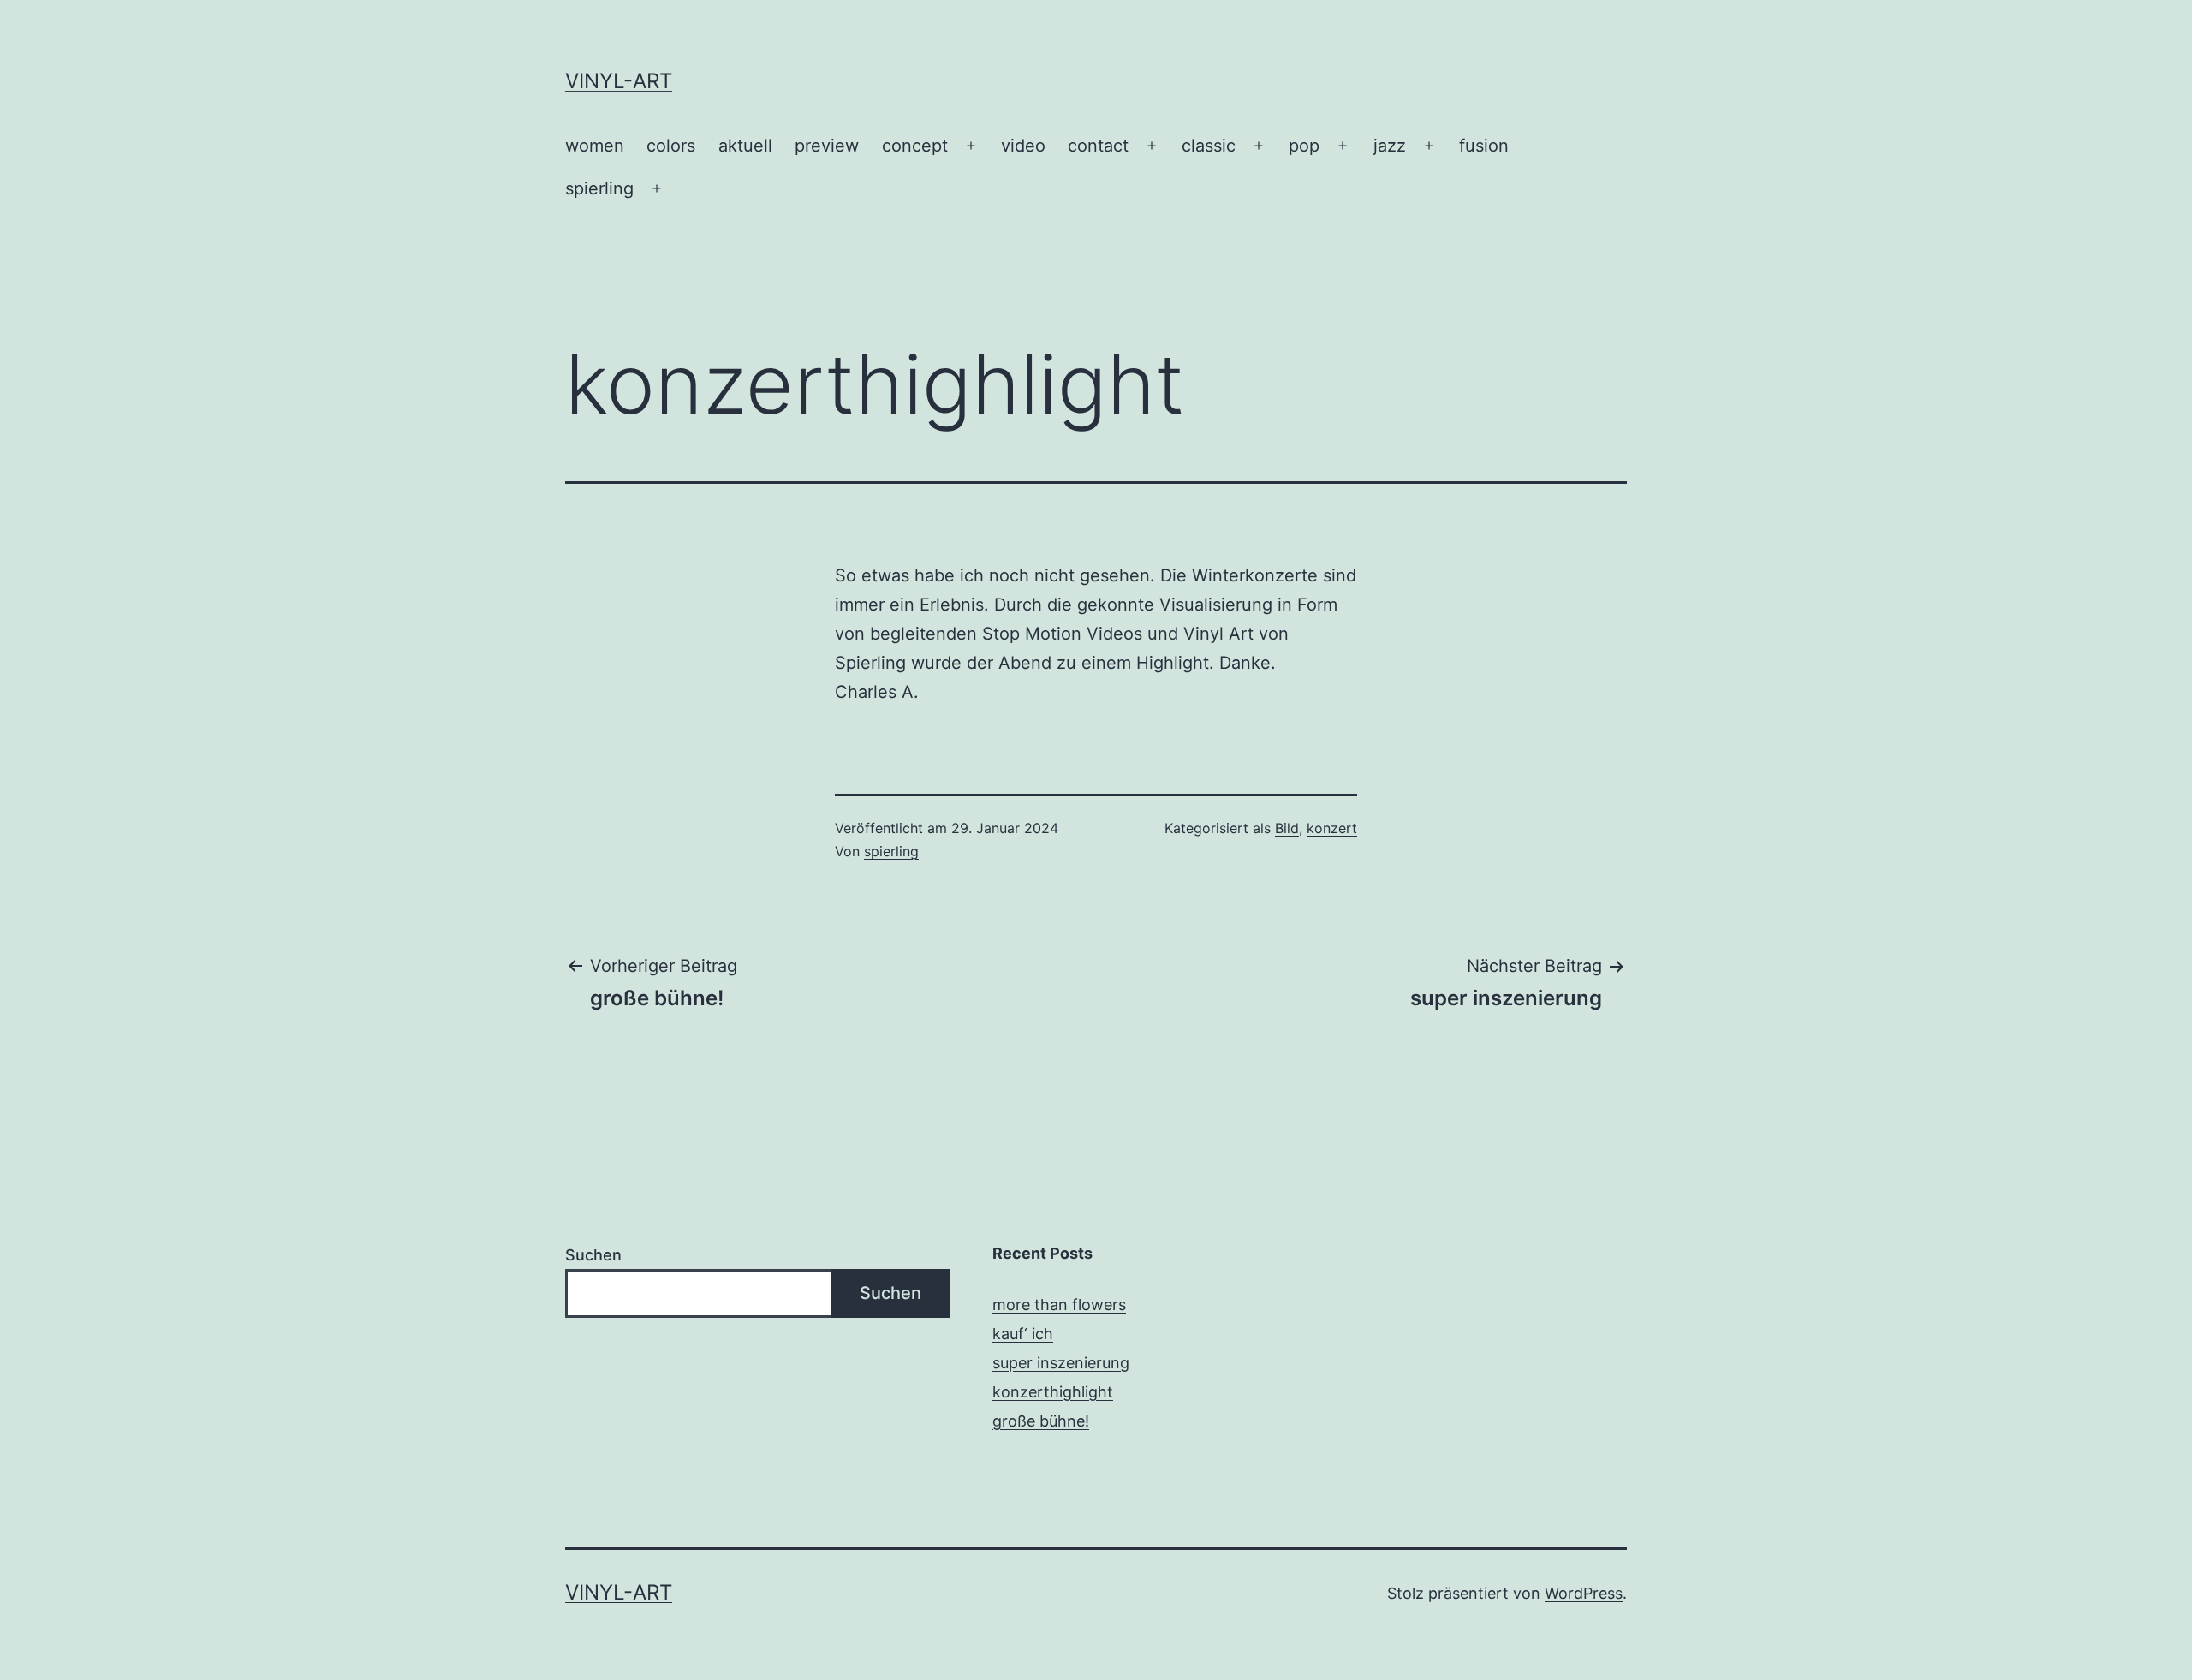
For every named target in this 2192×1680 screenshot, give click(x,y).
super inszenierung (1061, 1363)
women (595, 146)
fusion (1484, 146)
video (1023, 146)
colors (671, 146)
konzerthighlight (1053, 1392)
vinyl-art (619, 81)
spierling (599, 188)
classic (1209, 146)
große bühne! (1041, 1421)
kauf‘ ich (1023, 1334)
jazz (1390, 146)
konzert (1332, 828)
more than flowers (1059, 1305)
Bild (1287, 828)
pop (1304, 146)
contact (1098, 146)
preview (827, 146)
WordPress (1584, 1593)
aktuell (745, 146)
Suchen (593, 1255)
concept (915, 146)
